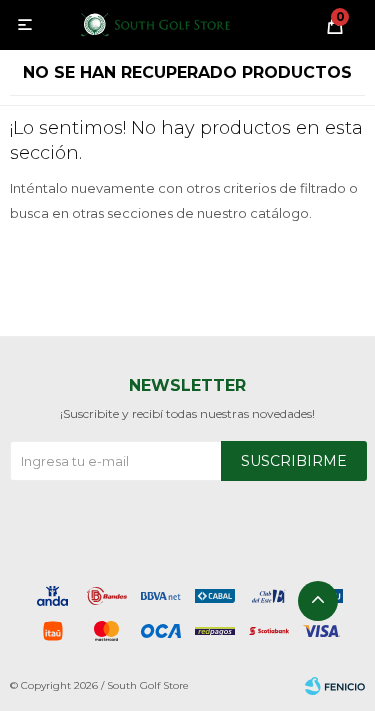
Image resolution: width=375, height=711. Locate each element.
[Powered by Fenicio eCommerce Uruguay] (335, 686)
